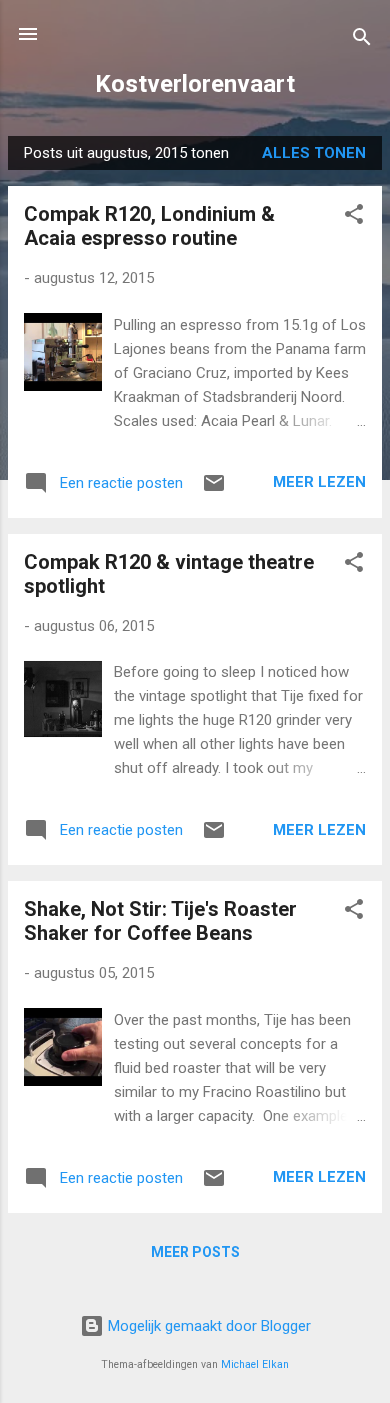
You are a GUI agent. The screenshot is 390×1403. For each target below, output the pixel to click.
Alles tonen (314, 153)
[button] (354, 217)
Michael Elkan (255, 1364)
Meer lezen (319, 482)
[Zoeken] (362, 40)
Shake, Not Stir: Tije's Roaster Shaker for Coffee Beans (160, 921)
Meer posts (195, 1252)
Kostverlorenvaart (195, 84)
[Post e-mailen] (214, 490)
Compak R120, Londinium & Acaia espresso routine (149, 226)
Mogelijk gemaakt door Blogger (207, 1326)
